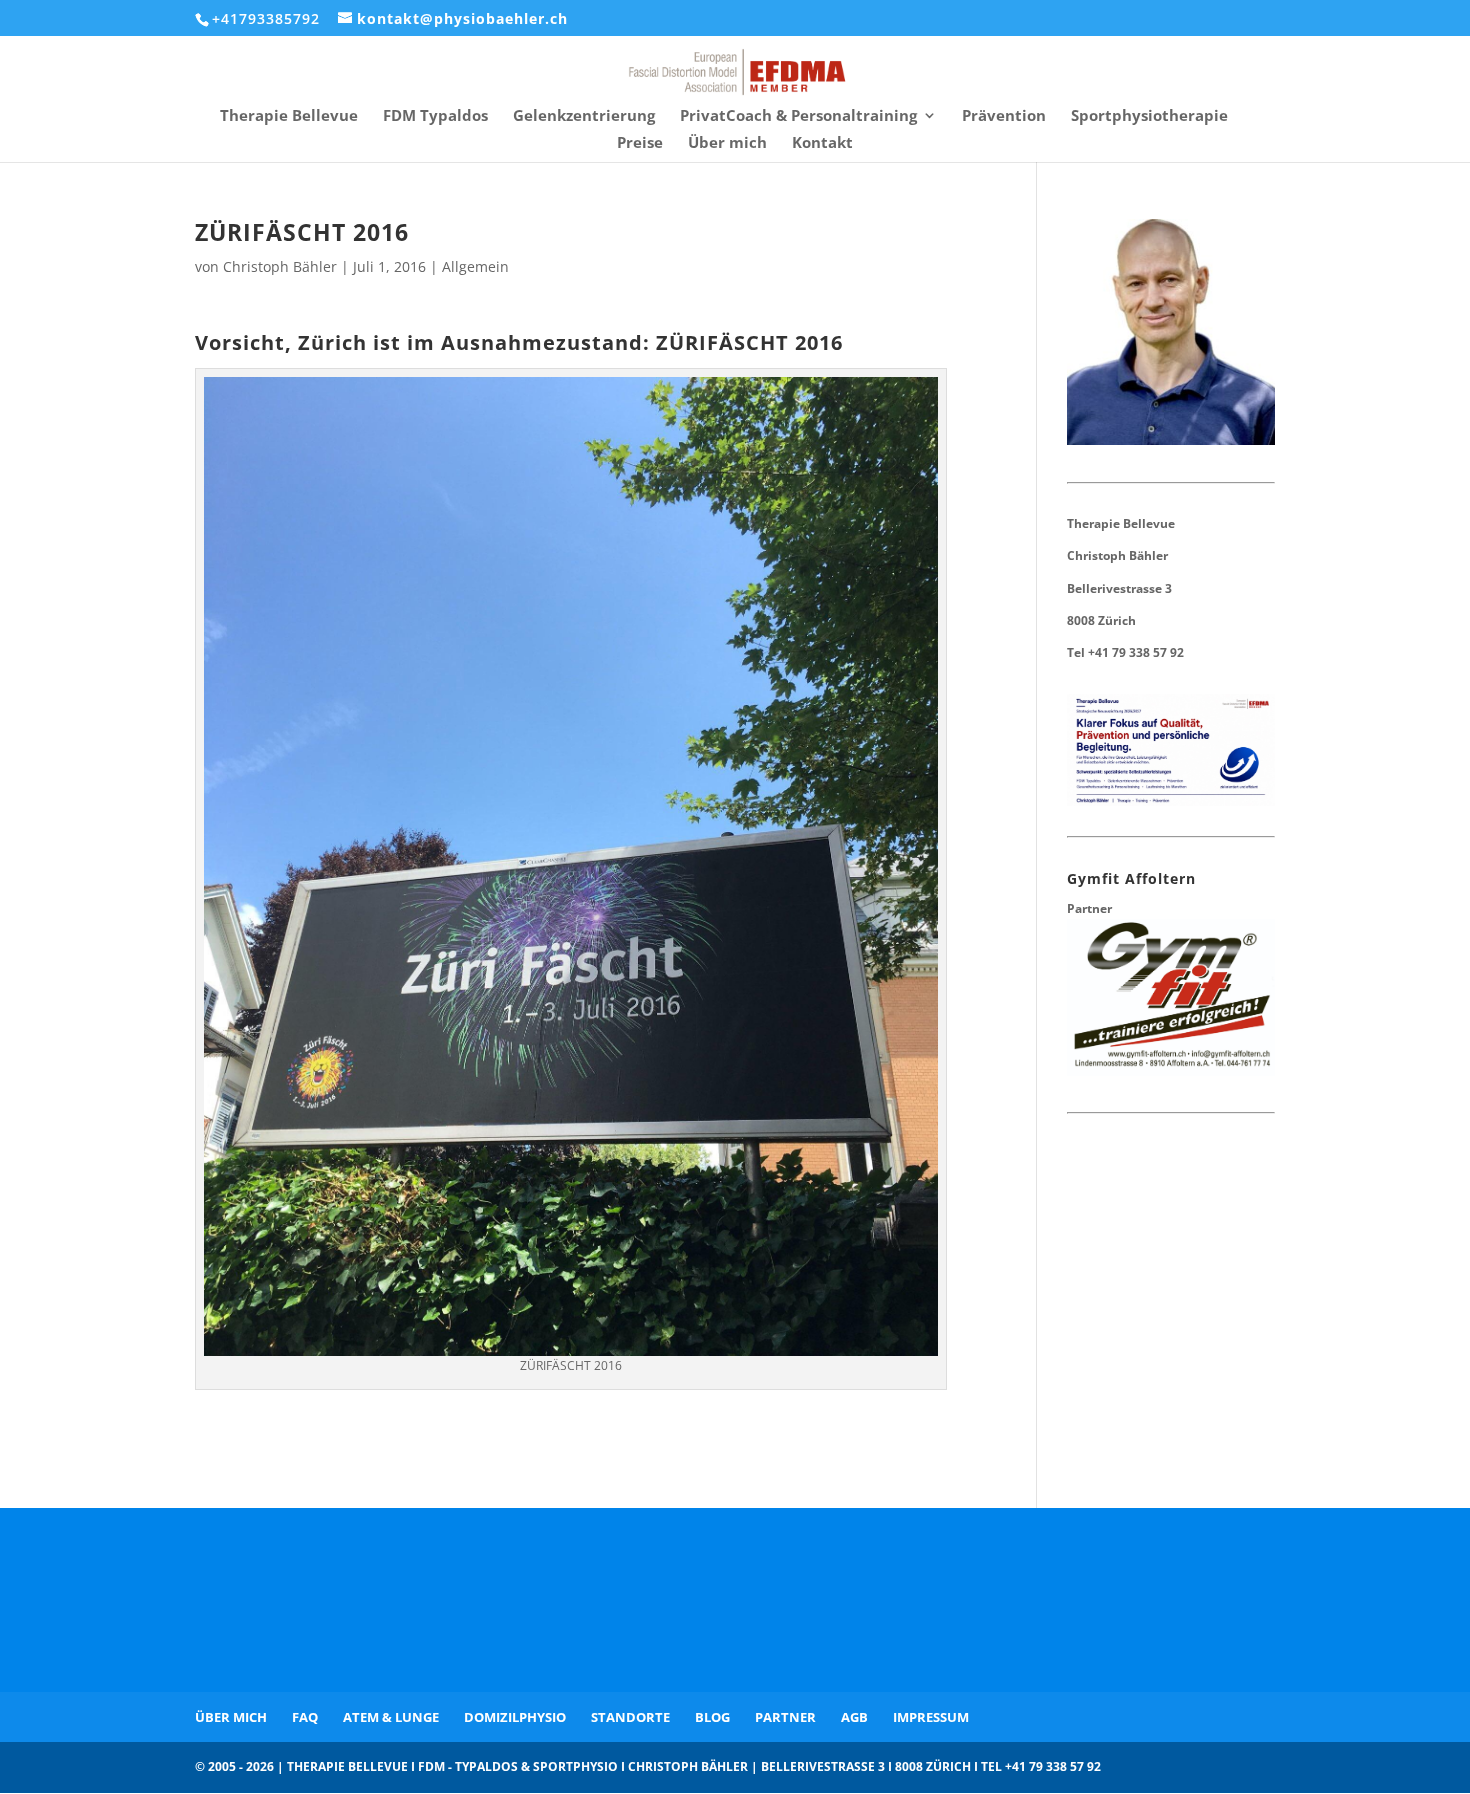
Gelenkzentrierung (584, 116)
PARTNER (785, 1717)
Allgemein (475, 266)
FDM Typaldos (435, 116)
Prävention (1004, 116)
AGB (854, 1717)
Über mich (727, 143)
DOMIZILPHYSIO (515, 1717)
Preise (640, 143)
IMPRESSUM (931, 1717)
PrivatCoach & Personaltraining (798, 116)
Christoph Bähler (280, 266)
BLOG (712, 1717)
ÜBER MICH (231, 1717)
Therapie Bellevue (289, 116)
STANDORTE (630, 1717)
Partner (1089, 908)
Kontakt (822, 143)
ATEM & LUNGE (391, 1717)
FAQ (305, 1717)
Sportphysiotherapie (1149, 116)
